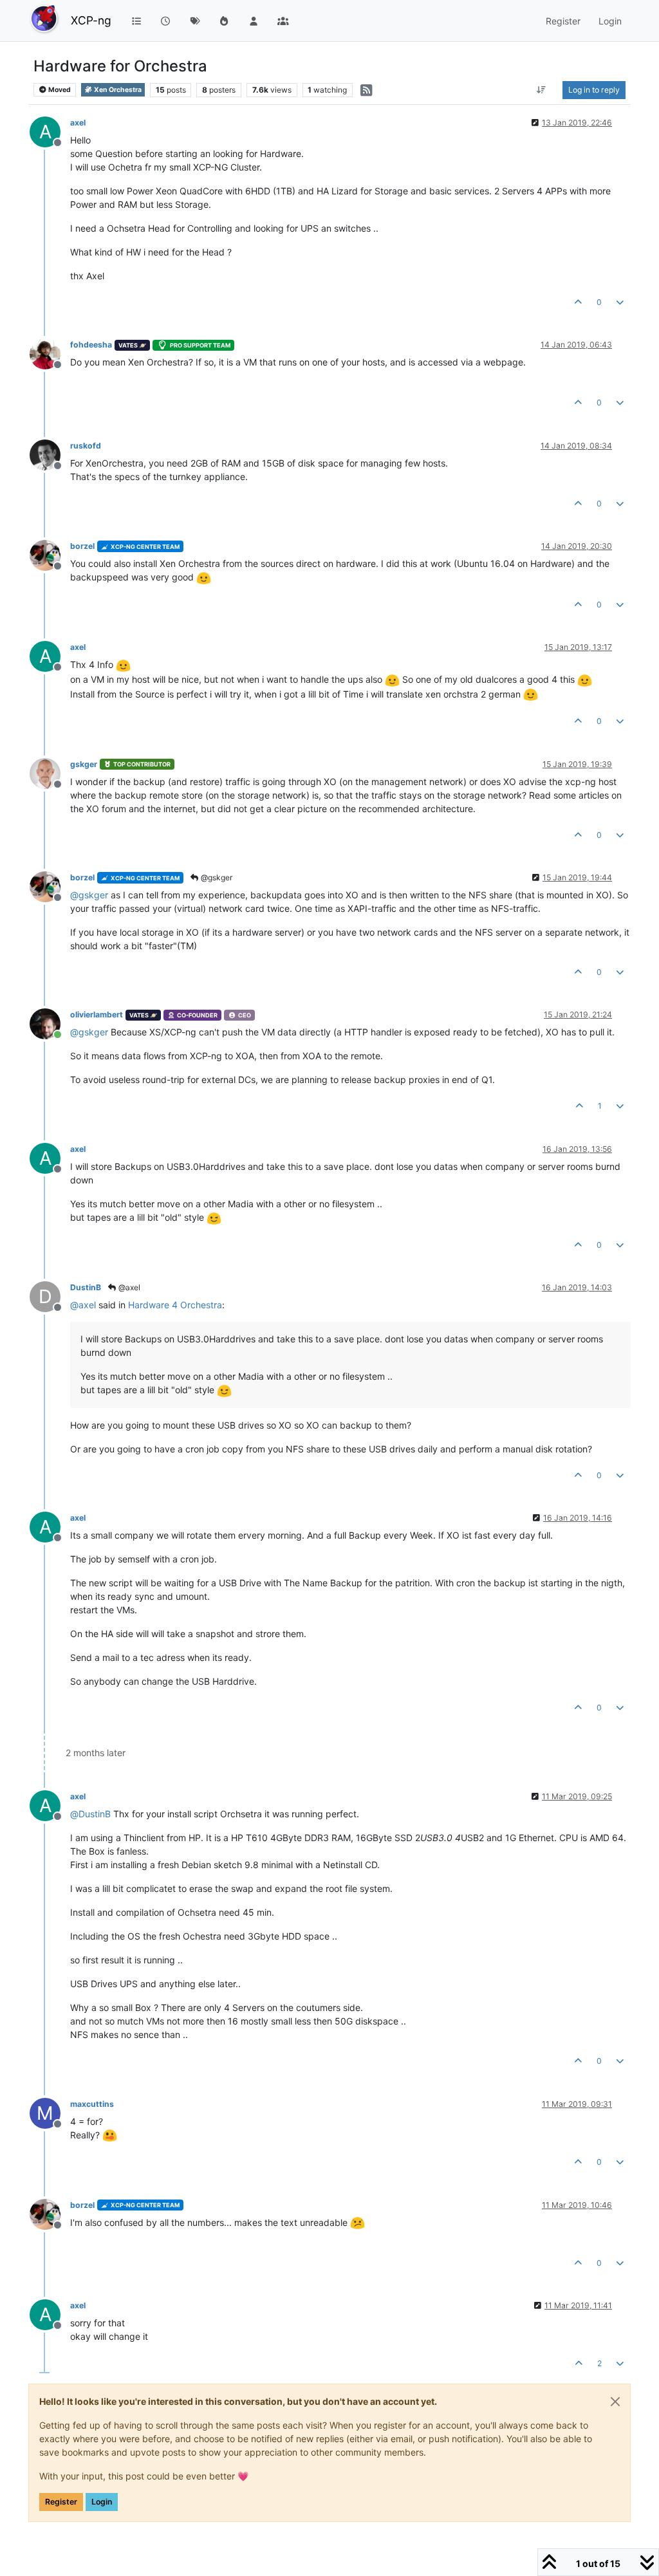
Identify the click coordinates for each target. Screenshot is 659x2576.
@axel (128, 1287)
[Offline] (50, 353)
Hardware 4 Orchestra (175, 1305)
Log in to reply (594, 90)
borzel (82, 546)
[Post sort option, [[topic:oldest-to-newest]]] (542, 90)
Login (102, 2502)
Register (61, 2502)
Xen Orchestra (117, 90)
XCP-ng (91, 20)
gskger (84, 764)
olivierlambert (97, 1015)
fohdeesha (91, 345)
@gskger (216, 877)
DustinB (86, 1287)
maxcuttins (92, 2104)
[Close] (615, 2402)
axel (78, 123)
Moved (59, 90)
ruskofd (86, 446)
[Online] (50, 1023)
